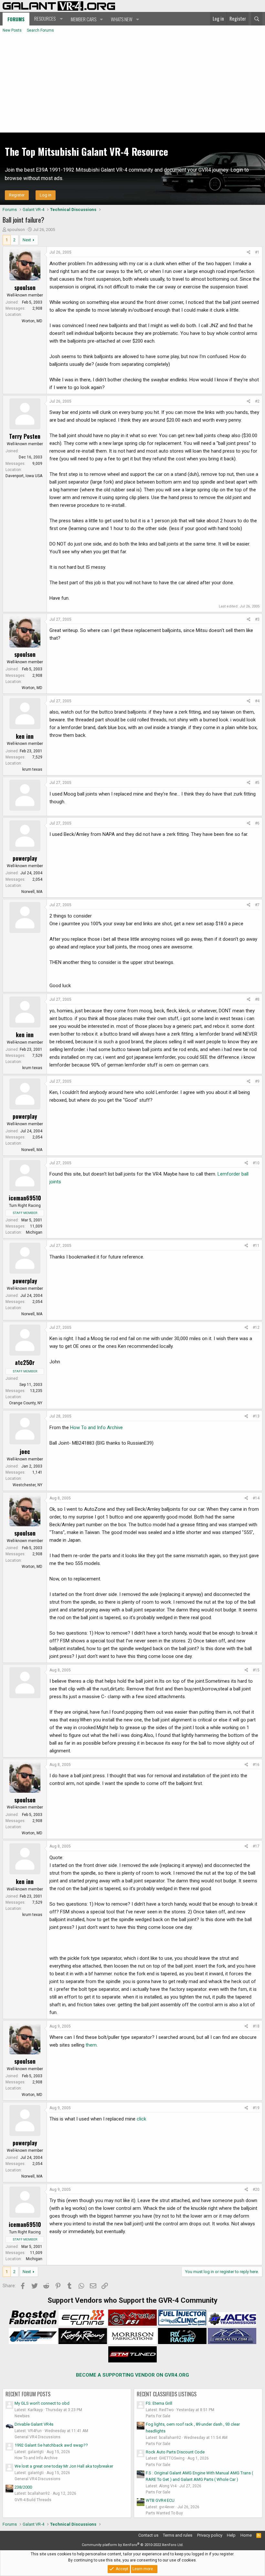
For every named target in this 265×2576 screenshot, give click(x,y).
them (91, 2045)
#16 (256, 1765)
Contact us (148, 2535)
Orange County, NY (26, 1403)
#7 (257, 905)
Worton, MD (32, 321)
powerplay (25, 858)
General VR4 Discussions (37, 2437)
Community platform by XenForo (133, 2545)
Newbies (22, 2416)
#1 (257, 252)
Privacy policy (210, 2535)
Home (246, 2535)
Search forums (40, 30)
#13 (256, 1416)
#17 (256, 1846)
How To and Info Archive (96, 1428)
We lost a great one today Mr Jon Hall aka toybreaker (64, 2466)
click (141, 2119)
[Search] (257, 19)
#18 (256, 2026)
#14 (256, 1498)
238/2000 (23, 2487)
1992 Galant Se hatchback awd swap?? (51, 2445)
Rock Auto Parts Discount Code (175, 2452)
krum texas (32, 769)
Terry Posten (25, 436)
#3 (257, 619)
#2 (257, 401)
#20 (256, 2190)
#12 (256, 1328)
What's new (122, 19)
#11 (256, 1246)
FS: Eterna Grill (159, 2403)
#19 (256, 2108)
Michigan (34, 1232)
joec (25, 1451)
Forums (16, 19)
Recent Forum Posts (28, 2394)
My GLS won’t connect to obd (42, 2403)
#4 (257, 701)
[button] (48, 19)
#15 (256, 1670)
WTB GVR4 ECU (160, 2500)
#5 (257, 783)
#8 (257, 999)
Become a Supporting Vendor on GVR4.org (132, 2375)
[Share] (249, 252)
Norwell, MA (32, 892)
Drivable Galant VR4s (34, 2424)
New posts (12, 30)
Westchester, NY (27, 1485)
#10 (256, 1163)
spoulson (16, 230)
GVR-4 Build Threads (33, 2500)
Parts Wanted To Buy (164, 2513)
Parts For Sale (158, 2416)
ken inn (25, 736)
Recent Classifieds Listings (167, 2394)
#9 (257, 1081)
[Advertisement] (132, 84)
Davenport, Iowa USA (24, 476)
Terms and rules (178, 2535)
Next (27, 240)
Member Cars (84, 19)
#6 (257, 823)
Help (231, 2535)
